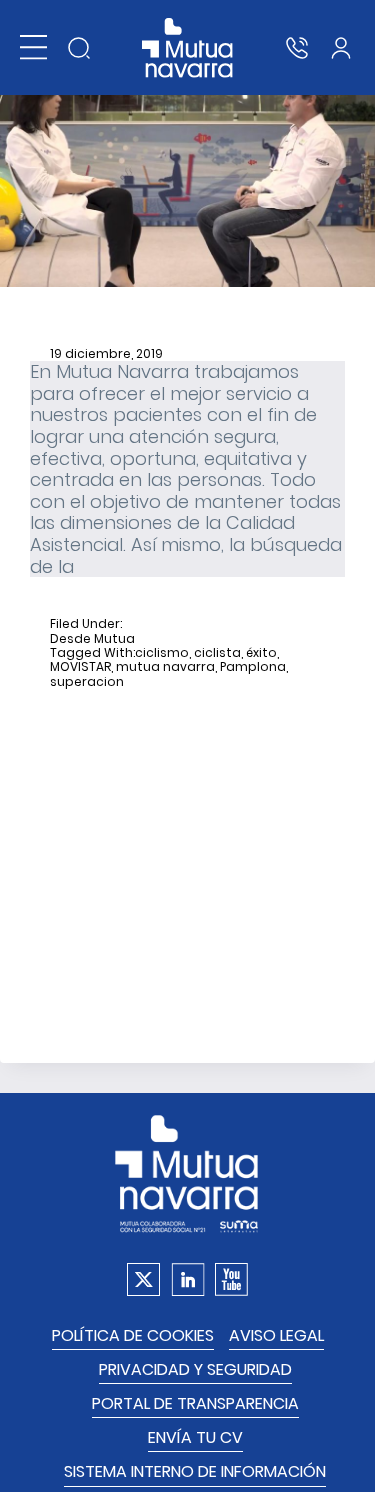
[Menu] (33, 47)
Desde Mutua (92, 639)
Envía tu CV (195, 1437)
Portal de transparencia (195, 1403)
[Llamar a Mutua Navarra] (297, 48)
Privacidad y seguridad (195, 1369)
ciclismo (162, 653)
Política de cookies (133, 1335)
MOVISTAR (80, 667)
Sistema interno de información (195, 1471)
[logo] (187, 48)
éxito (261, 653)
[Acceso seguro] (341, 48)
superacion (87, 682)
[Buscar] (79, 48)
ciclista (217, 653)
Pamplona (253, 667)
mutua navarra (165, 667)
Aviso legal (276, 1335)
